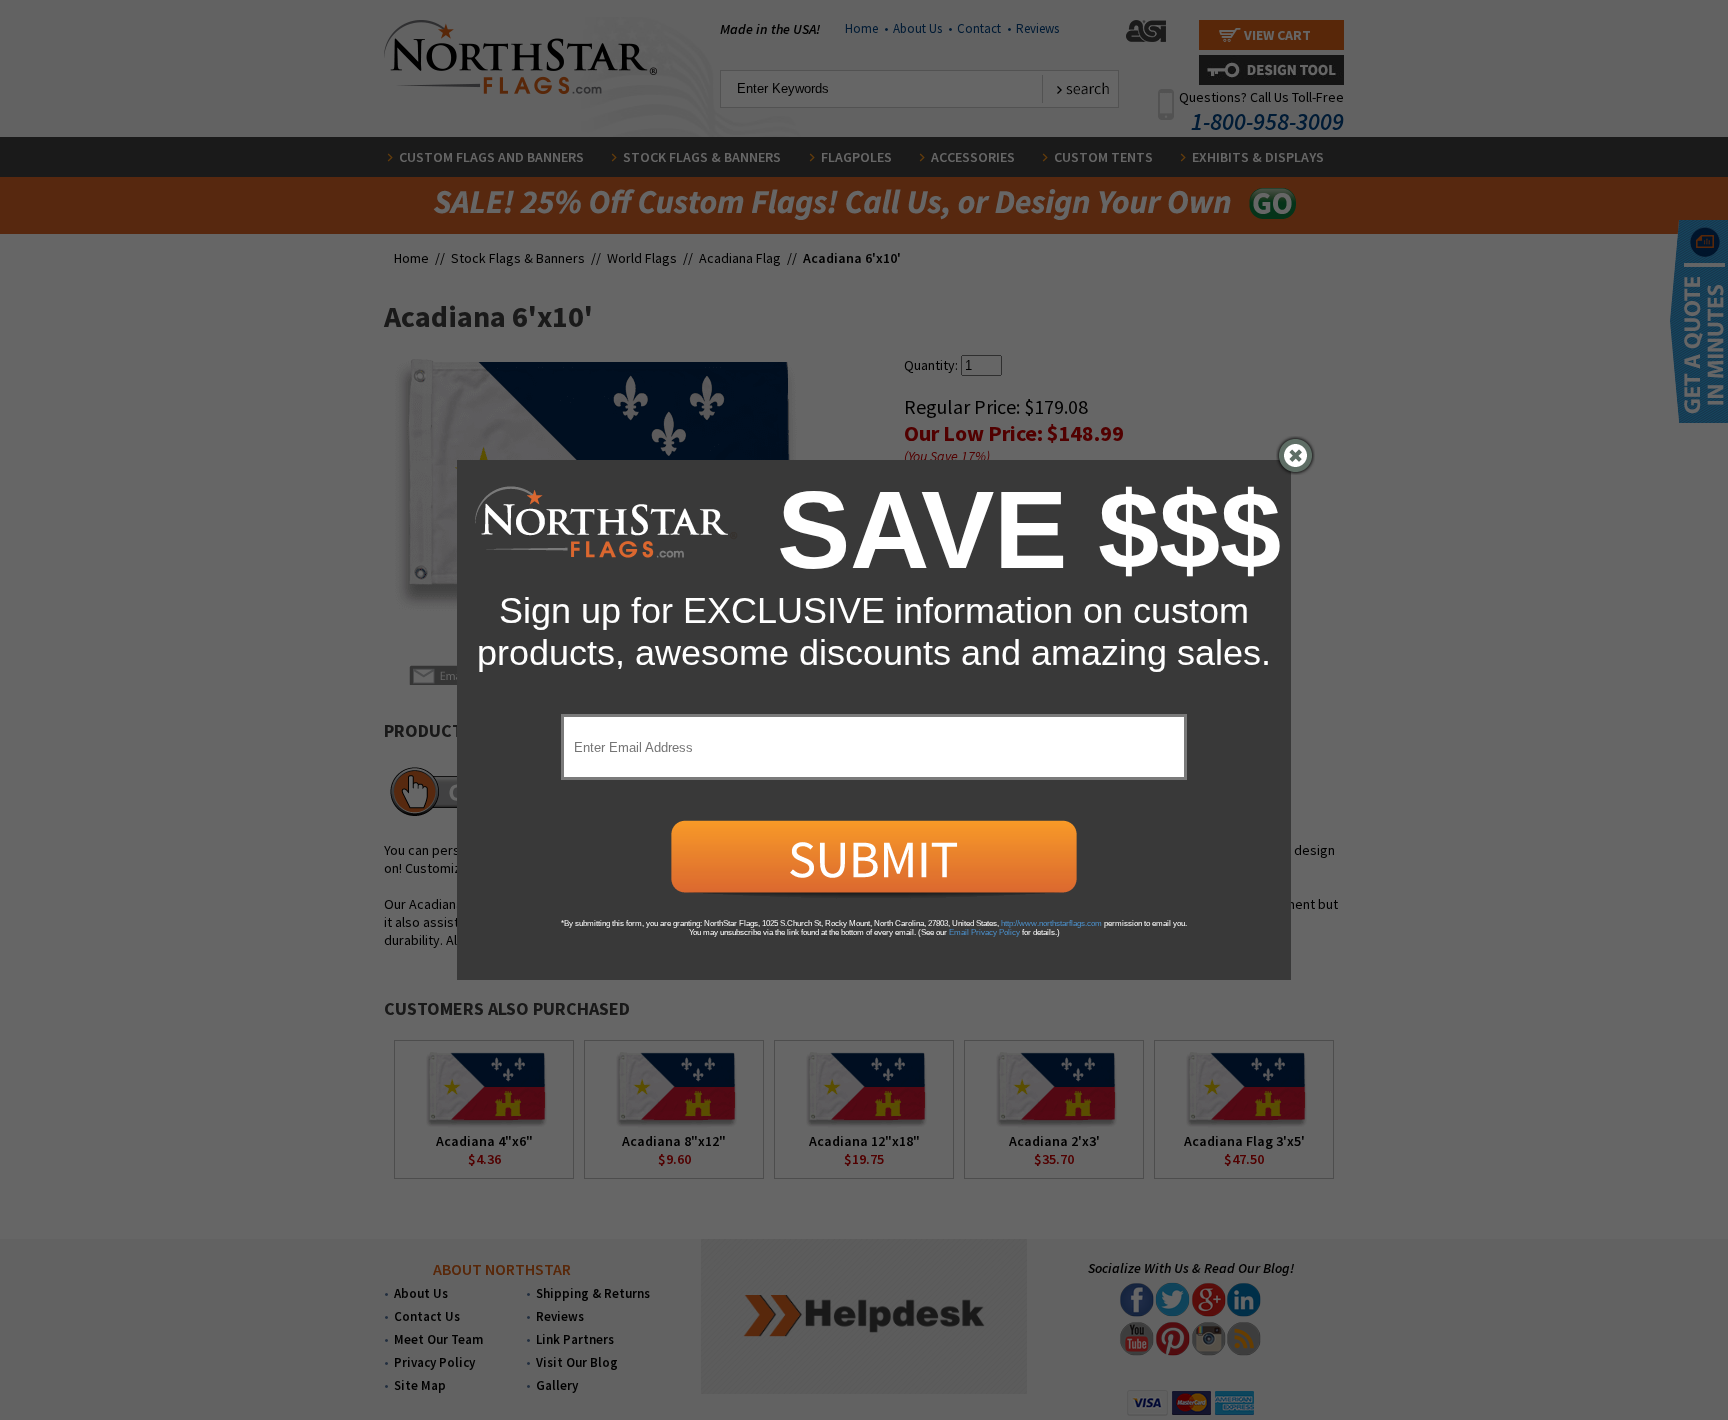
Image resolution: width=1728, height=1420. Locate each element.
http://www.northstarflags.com (1051, 923)
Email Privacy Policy (984, 932)
